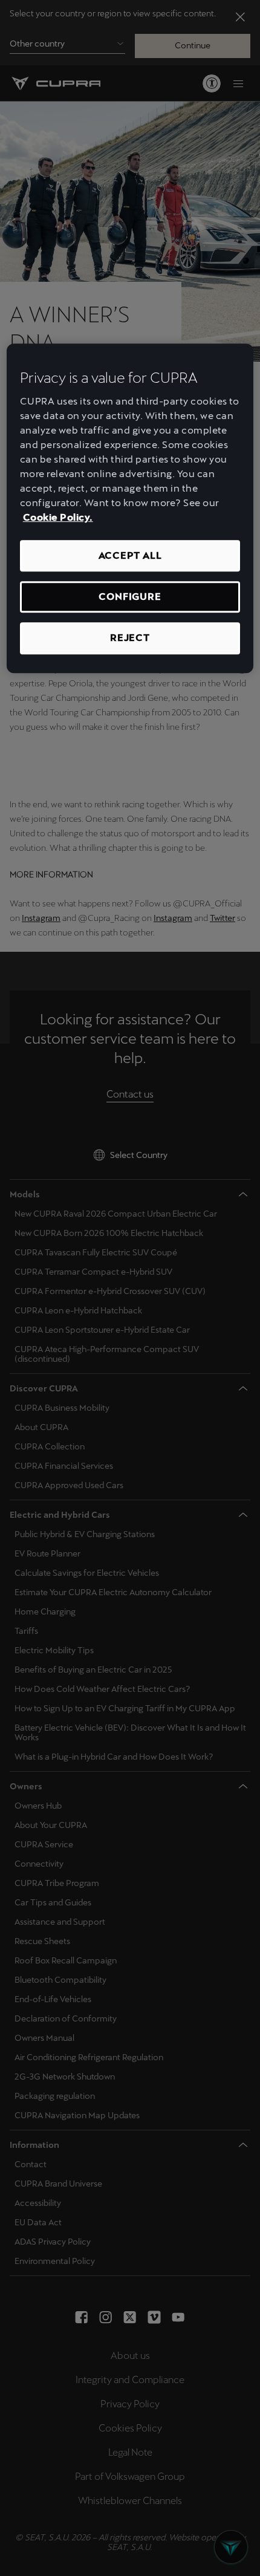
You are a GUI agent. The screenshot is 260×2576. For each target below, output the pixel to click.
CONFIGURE (130, 597)
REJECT (130, 638)
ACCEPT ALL (130, 555)
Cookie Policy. (58, 517)
